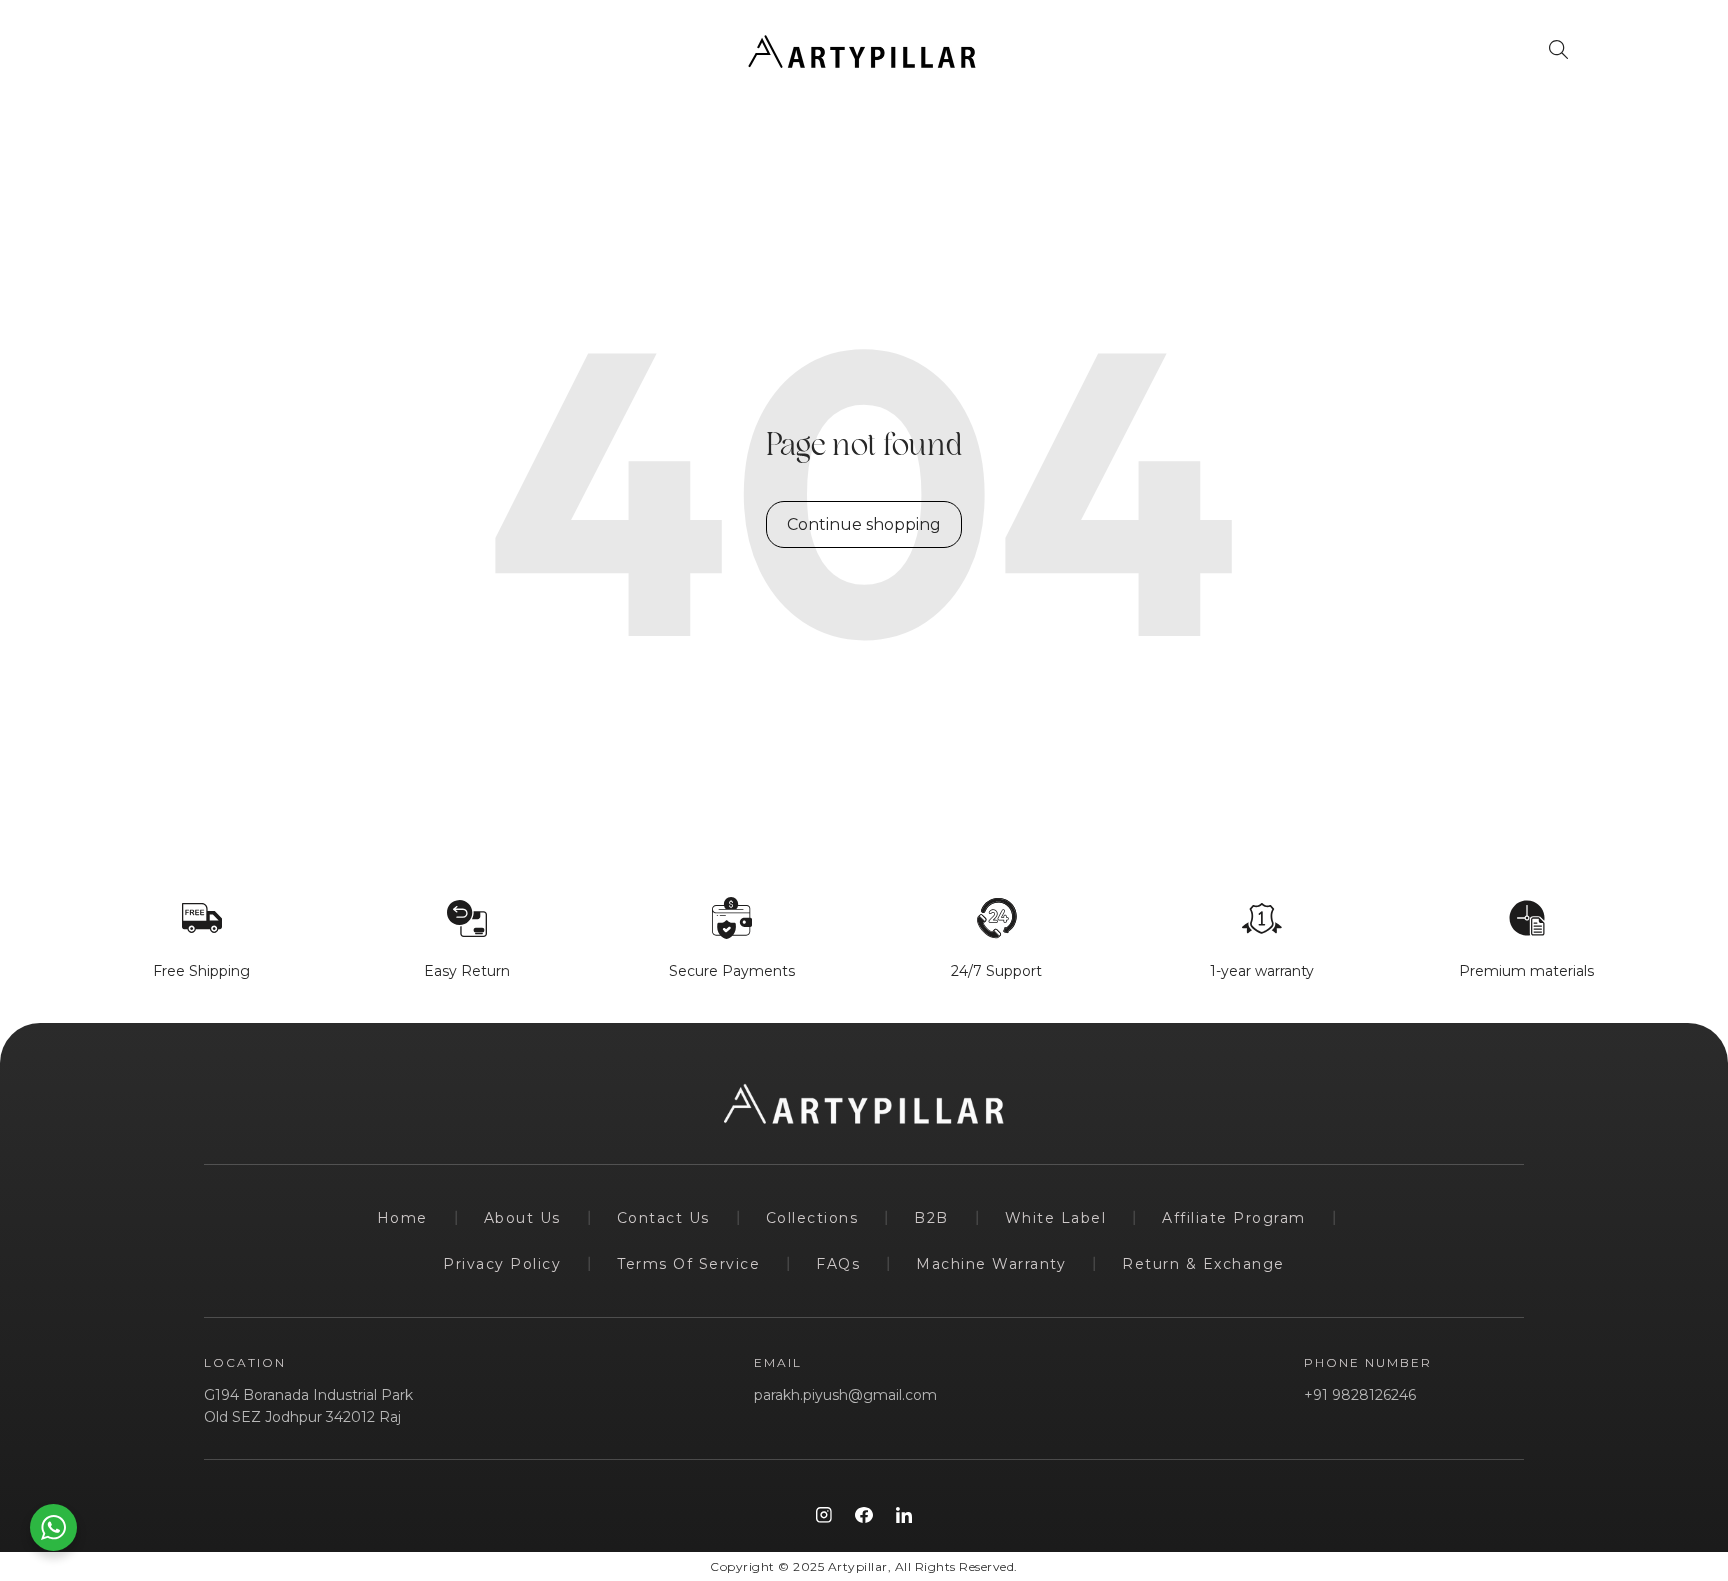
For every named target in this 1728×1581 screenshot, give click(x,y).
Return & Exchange (1203, 1264)
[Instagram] (824, 1515)
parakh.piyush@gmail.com (845, 1395)
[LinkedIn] (904, 1515)
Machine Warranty (991, 1264)
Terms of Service (688, 1264)
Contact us (663, 1218)
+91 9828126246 (1360, 1395)
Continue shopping (864, 524)
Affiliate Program (1234, 1218)
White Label (1056, 1218)
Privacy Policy (502, 1264)
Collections (812, 1218)
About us (522, 1218)
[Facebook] (864, 1515)
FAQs (838, 1264)
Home (402, 1218)
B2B (931, 1218)
